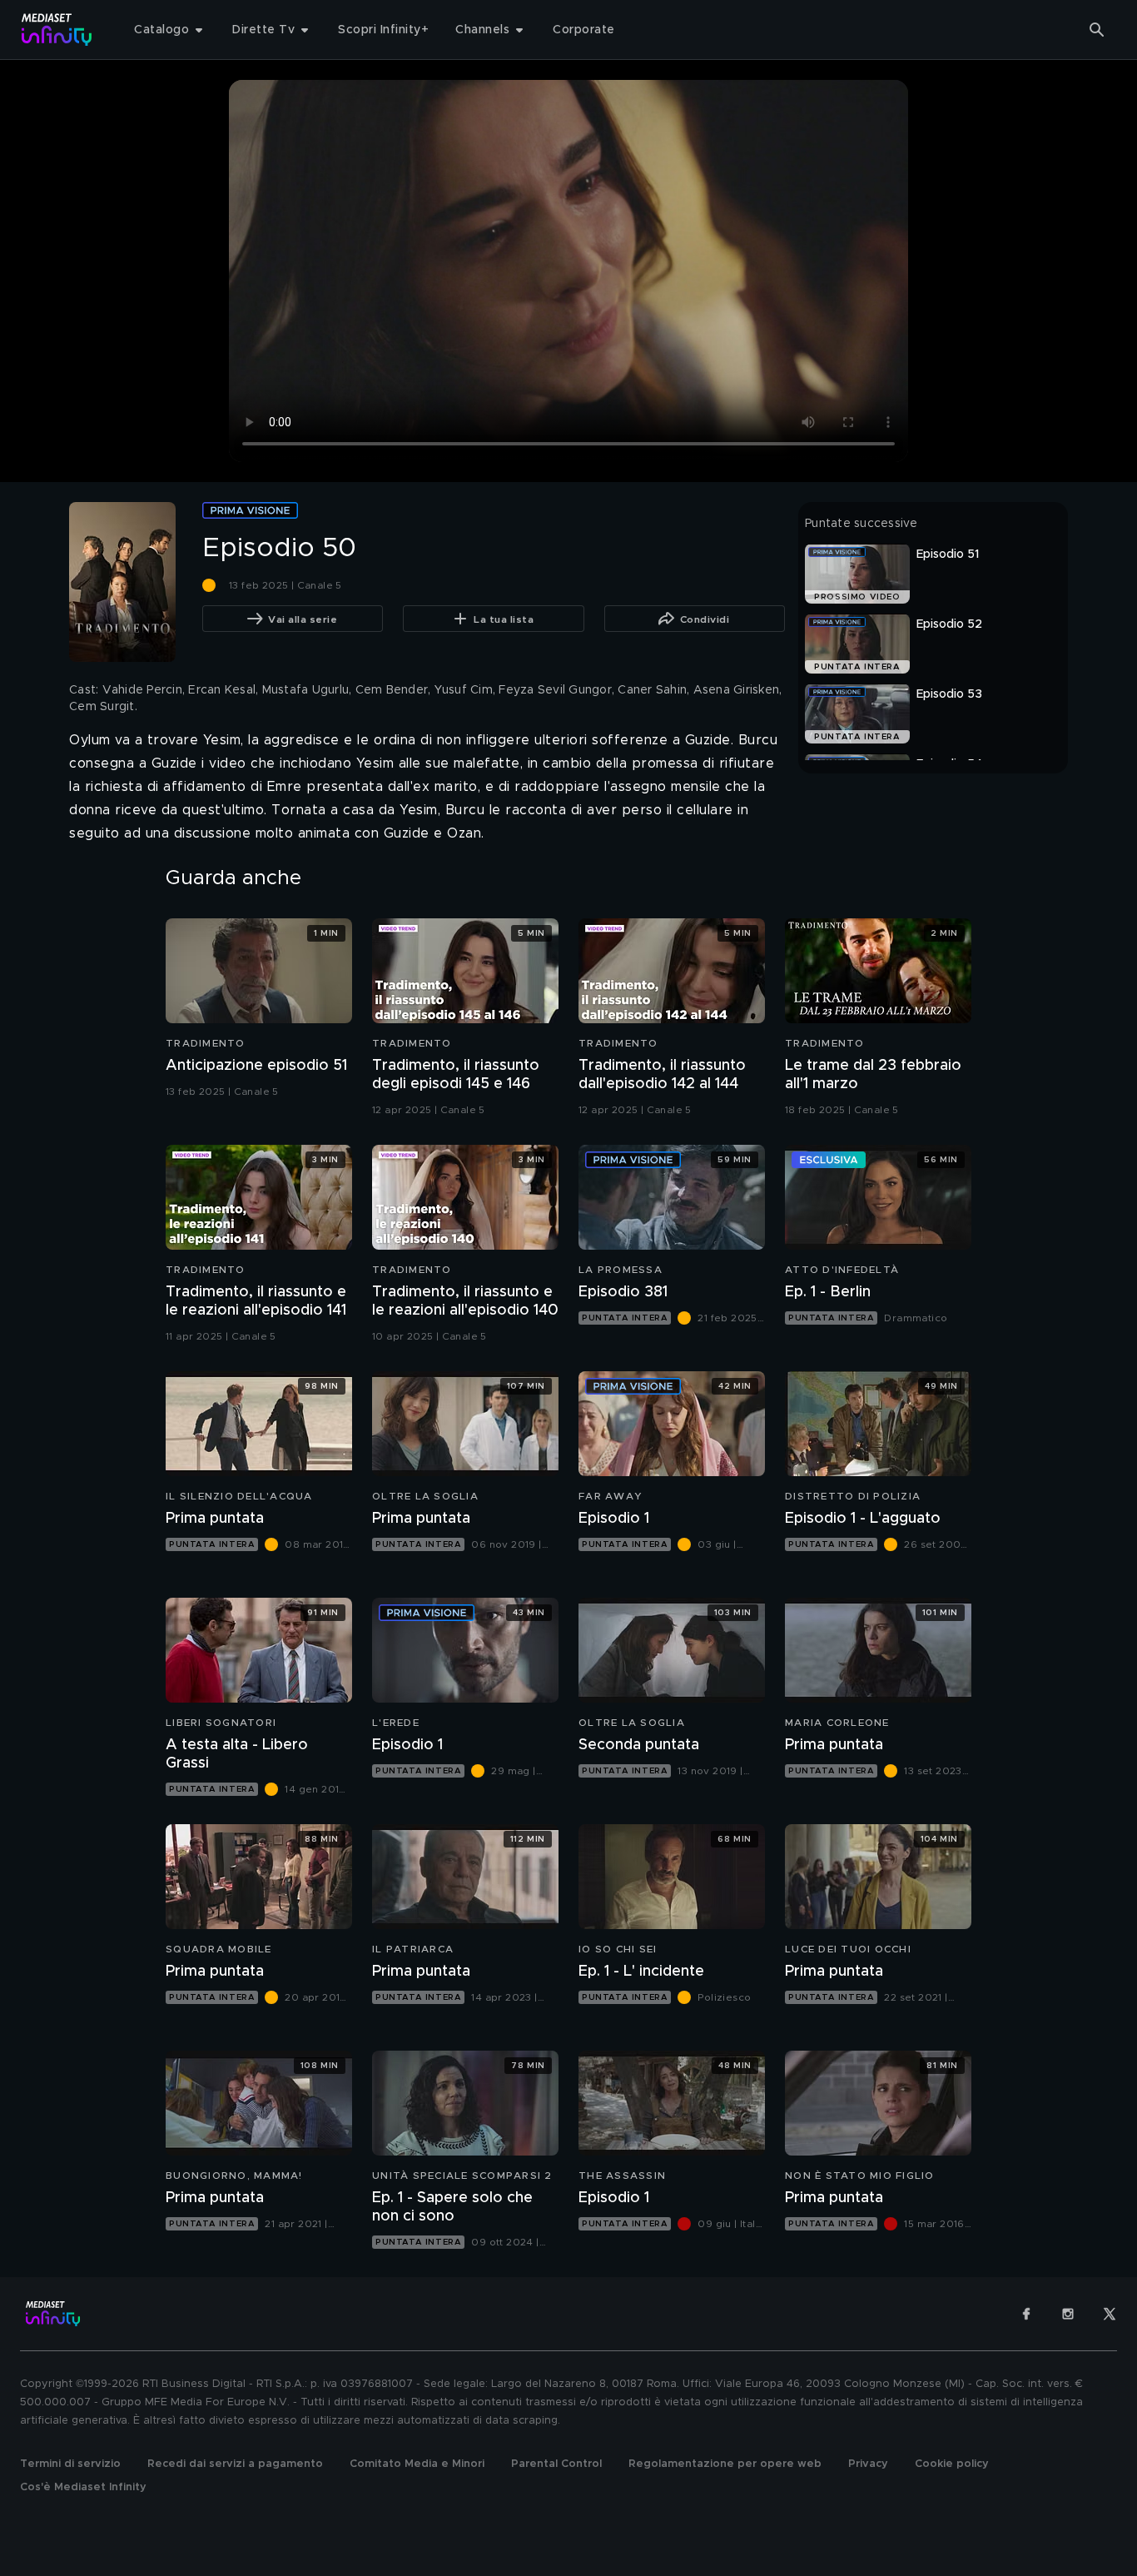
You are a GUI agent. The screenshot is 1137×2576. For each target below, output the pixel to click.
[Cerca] (1097, 30)
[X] (1110, 2314)
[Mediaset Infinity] (57, 30)
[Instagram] (1068, 2314)
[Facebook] (1026, 2314)
